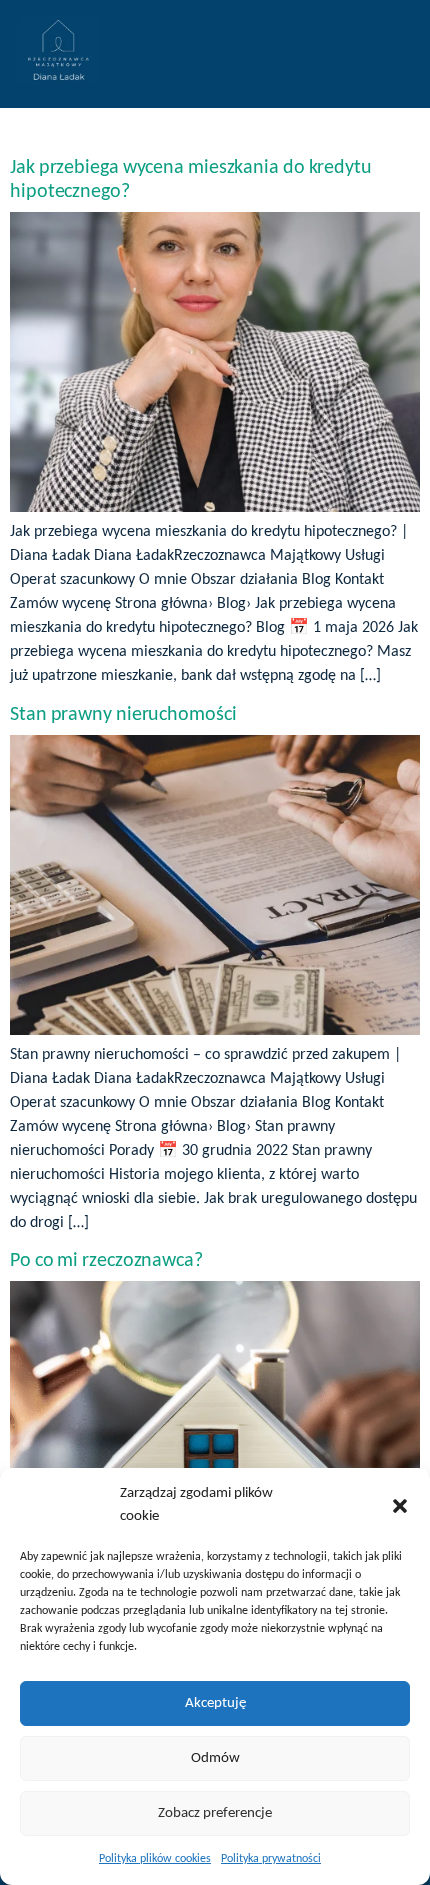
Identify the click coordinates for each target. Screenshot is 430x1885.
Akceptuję (215, 1703)
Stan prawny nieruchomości (123, 715)
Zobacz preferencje (215, 1813)
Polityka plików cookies (155, 1859)
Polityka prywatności (271, 1859)
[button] (400, 1506)
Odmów (215, 1758)
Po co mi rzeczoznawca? (106, 1261)
